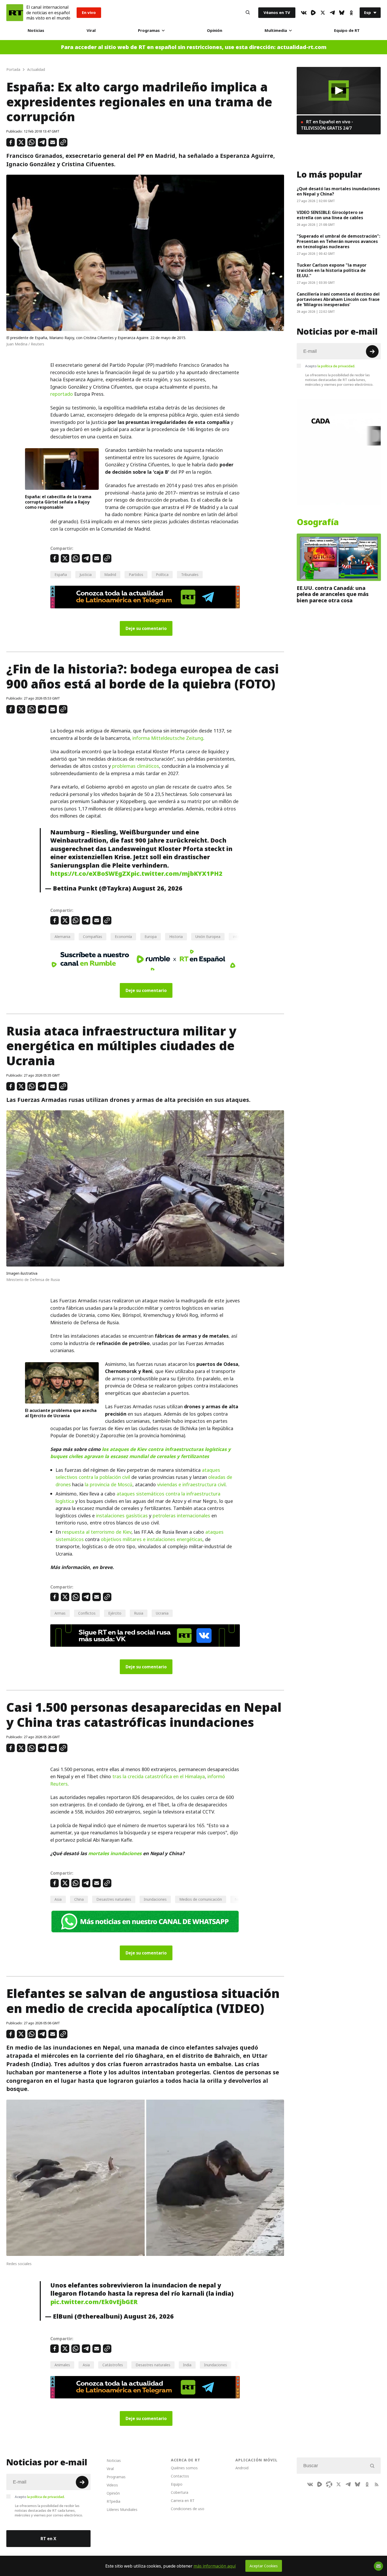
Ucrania (162, 1613)
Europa (151, 937)
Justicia (86, 575)
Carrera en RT (183, 2501)
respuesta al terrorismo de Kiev (97, 1532)
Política (162, 575)
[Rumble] (313, 13)
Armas (60, 1613)
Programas (149, 30)
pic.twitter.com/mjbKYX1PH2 (177, 874)
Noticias (36, 30)
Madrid (110, 575)
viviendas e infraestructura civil (191, 1485)
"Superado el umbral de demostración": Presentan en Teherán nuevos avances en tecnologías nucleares (338, 241)
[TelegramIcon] (332, 13)
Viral (91, 30)
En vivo (89, 13)
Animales (62, 2365)
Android (242, 2468)
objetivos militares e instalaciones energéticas (152, 1539)
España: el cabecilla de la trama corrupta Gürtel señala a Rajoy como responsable (58, 502)
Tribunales (190, 575)
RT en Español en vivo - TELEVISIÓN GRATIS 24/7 (327, 125)
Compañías (93, 937)
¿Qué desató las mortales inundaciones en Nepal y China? (338, 191)
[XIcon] (323, 13)
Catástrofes (113, 2365)
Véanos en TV (277, 13)
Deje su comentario (146, 628)
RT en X (48, 2539)
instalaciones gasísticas (122, 1516)
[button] (339, 91)
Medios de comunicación (201, 1899)
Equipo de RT (347, 30)
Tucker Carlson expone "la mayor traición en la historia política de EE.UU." (332, 270)
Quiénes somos (184, 2468)
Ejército (115, 1613)
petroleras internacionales (181, 1516)
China (79, 1899)
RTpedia (113, 2501)
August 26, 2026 (157, 888)
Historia (176, 937)
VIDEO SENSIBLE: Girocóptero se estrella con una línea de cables (330, 215)
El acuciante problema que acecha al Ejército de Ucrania (61, 1413)
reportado (62, 394)
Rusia (139, 1613)
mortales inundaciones (115, 1853)
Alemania (62, 937)
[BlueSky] (342, 13)
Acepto (330, 366)
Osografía (318, 522)
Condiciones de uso (188, 2509)
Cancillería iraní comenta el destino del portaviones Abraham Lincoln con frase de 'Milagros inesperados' (338, 299)
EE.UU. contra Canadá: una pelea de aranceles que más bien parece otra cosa (333, 594)
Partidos (136, 575)
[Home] (15, 13)
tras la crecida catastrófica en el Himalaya (159, 1776)
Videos (112, 2485)
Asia (58, 1899)
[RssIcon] (376, 2484)
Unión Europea (208, 937)
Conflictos (87, 1613)
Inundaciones (155, 1899)
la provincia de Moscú (109, 1485)
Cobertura (180, 2492)
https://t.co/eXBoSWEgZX (90, 874)
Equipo (177, 2484)
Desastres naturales (114, 1899)
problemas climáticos (136, 766)
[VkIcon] (304, 13)
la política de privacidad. (336, 366)
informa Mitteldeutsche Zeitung (168, 738)
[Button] (248, 13)
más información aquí (215, 2566)
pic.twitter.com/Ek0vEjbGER (94, 2302)
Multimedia (276, 30)
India (187, 2365)
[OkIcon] (351, 13)
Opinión (215, 30)
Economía (123, 937)
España (61, 575)
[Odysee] (329, 2484)
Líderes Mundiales (122, 2509)
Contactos (180, 2476)
